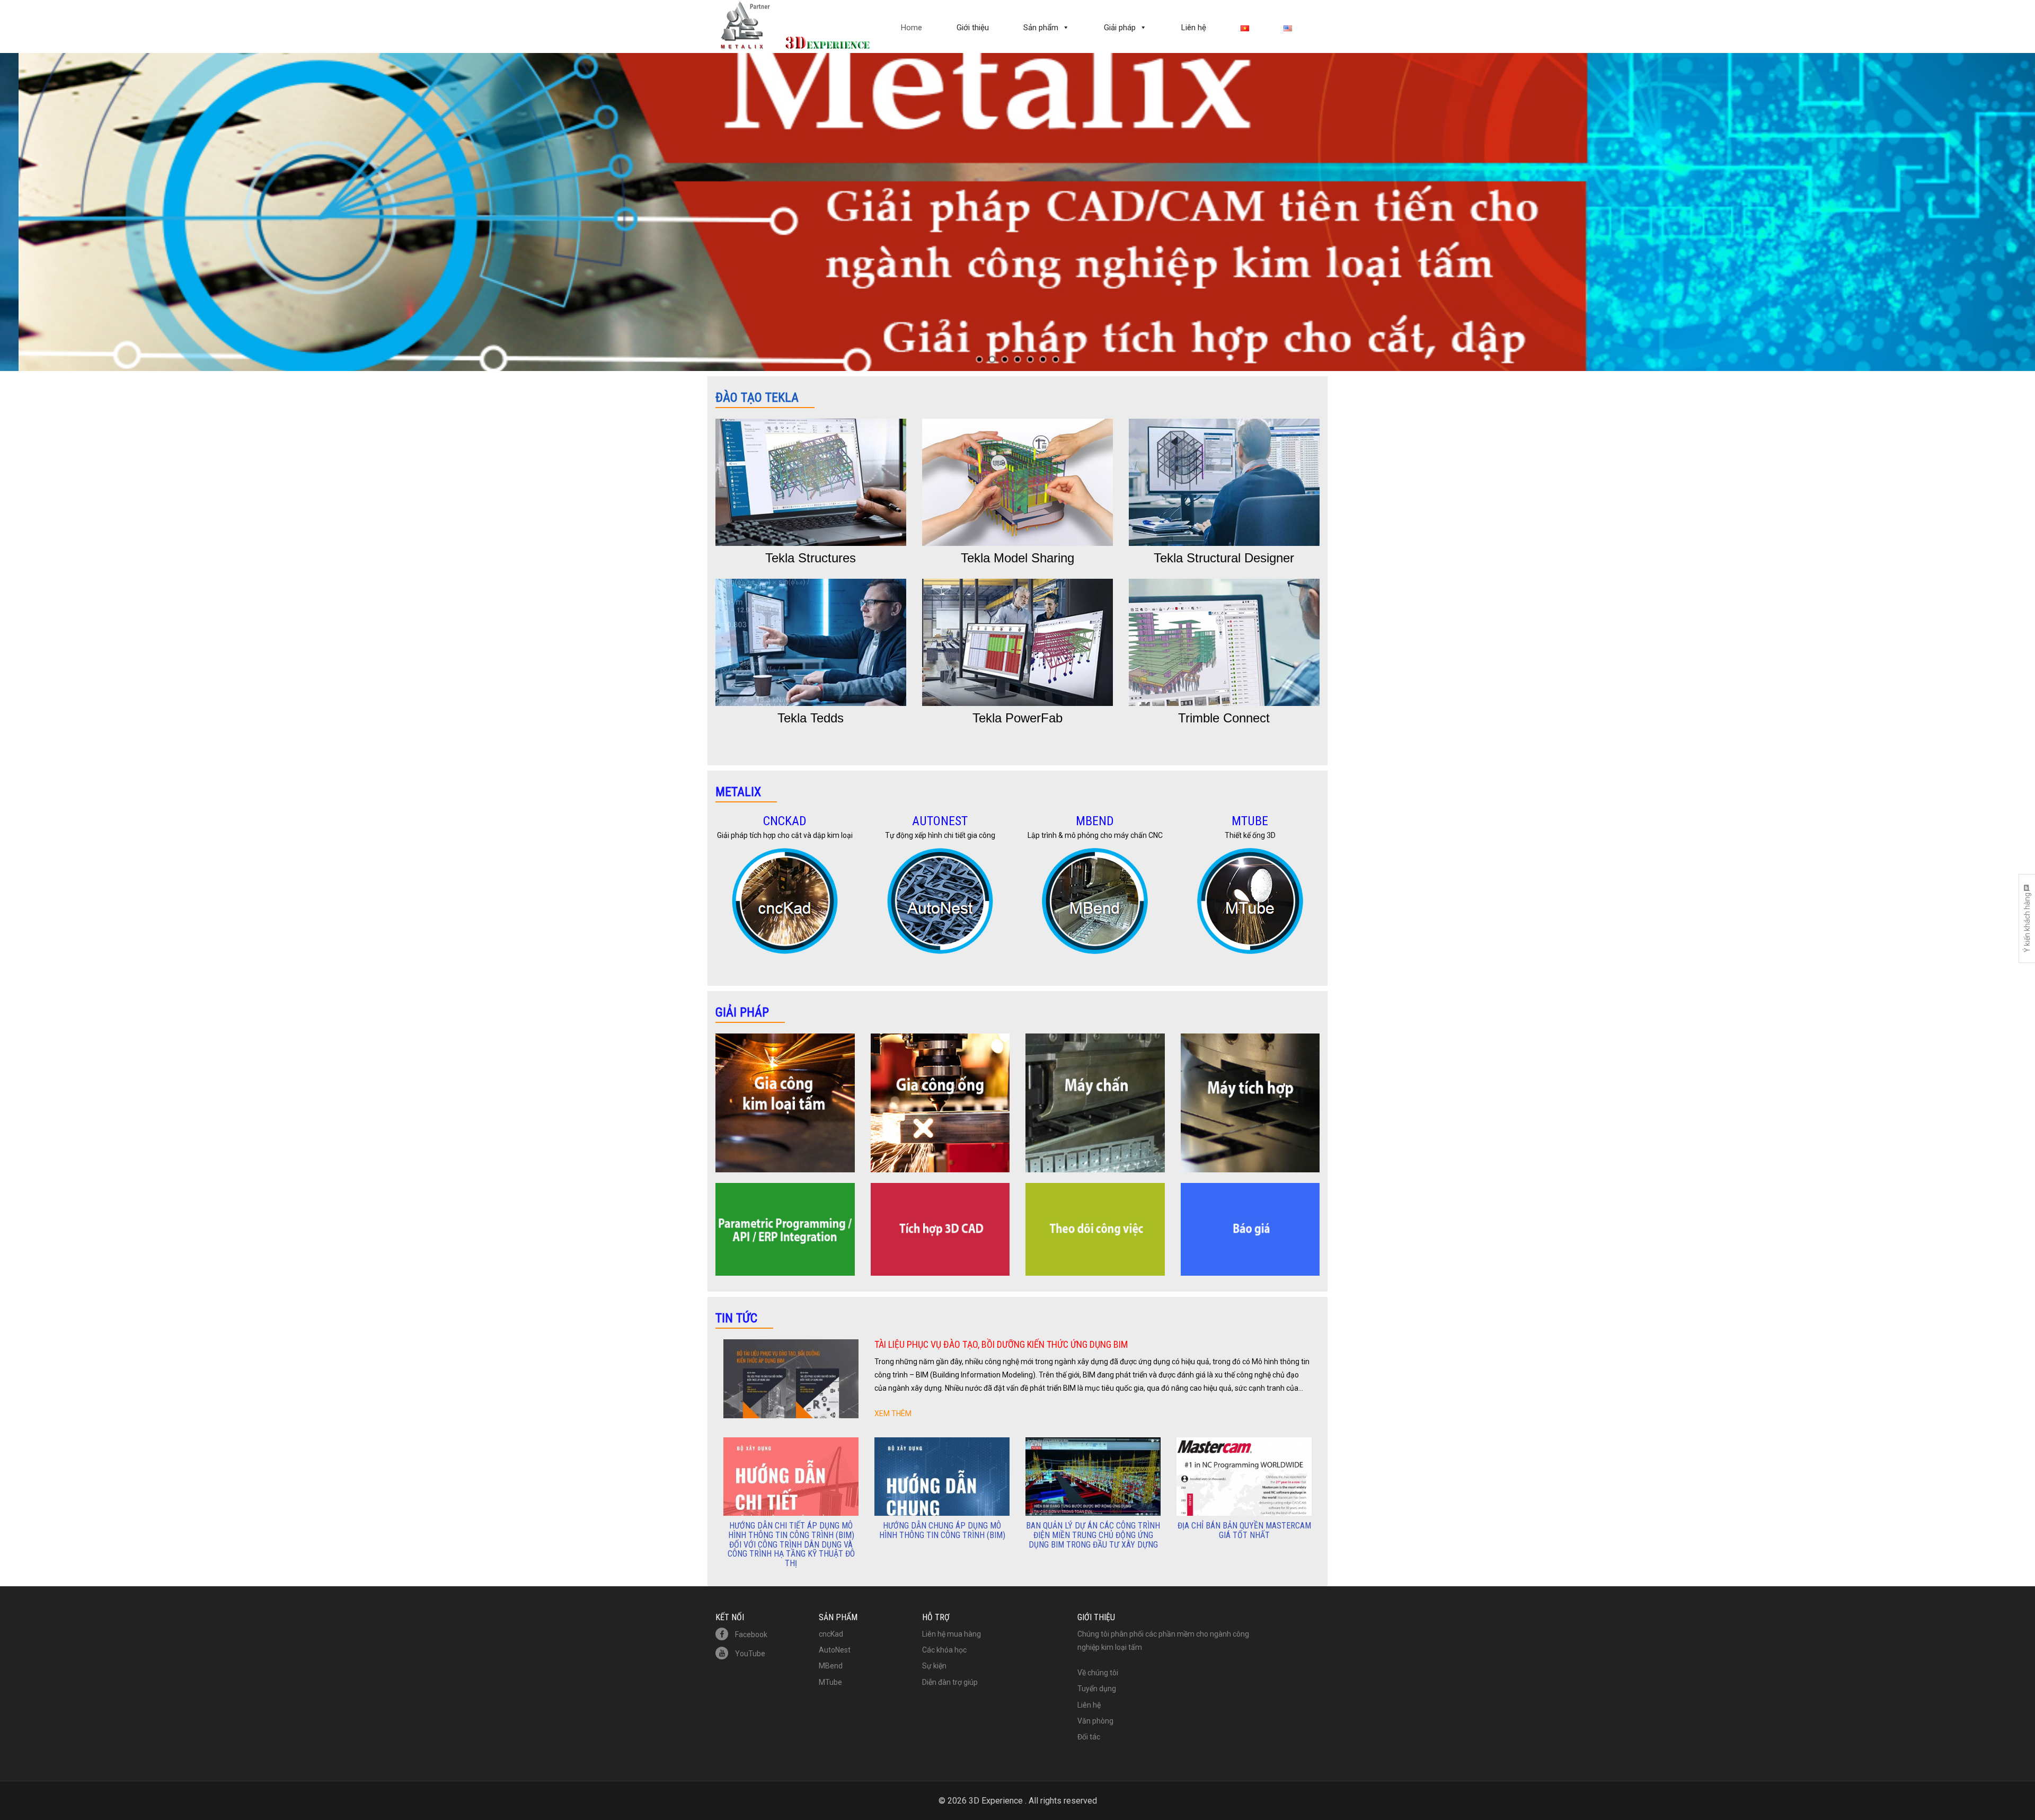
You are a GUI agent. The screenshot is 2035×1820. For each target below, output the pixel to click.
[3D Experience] (795, 17)
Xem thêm (893, 1413)
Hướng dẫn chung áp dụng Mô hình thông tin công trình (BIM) (942, 1530)
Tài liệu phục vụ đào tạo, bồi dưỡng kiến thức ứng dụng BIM (1001, 1344)
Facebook (750, 1635)
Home (912, 28)
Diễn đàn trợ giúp (950, 1682)
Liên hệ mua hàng (952, 1634)
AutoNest (835, 1650)
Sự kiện (934, 1666)
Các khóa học (944, 1650)
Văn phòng (1095, 1721)
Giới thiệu (973, 28)
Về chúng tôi (1098, 1673)
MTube (830, 1682)
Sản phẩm (1041, 28)
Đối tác (1089, 1737)
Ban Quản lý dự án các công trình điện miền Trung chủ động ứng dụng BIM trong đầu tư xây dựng (1093, 1535)
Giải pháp (1120, 28)
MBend (1095, 821)
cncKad (785, 821)
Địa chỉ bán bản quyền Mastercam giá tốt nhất (1244, 1530)
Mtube (1250, 821)
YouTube (749, 1654)
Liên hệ (1194, 28)
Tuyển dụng (1097, 1689)
